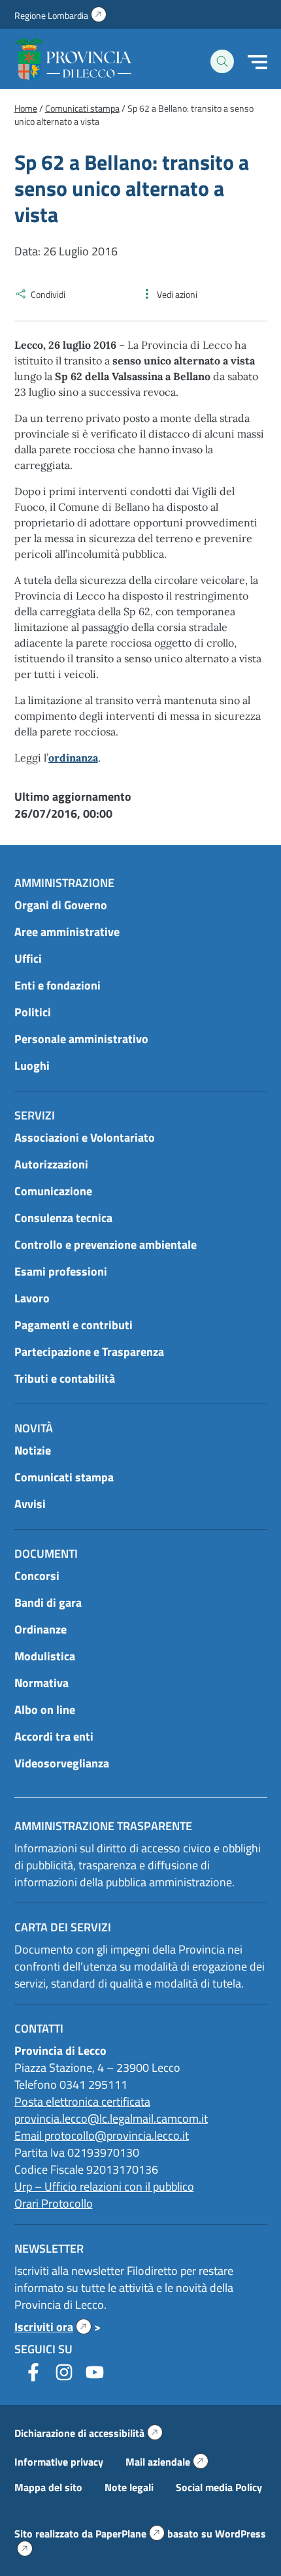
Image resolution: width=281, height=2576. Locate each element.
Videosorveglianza (62, 1763)
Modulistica (45, 1656)
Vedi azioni (177, 294)
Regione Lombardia (60, 15)
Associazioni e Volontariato (85, 1137)
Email (29, 2135)
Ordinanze (41, 1629)
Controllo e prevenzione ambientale (106, 1245)
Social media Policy (219, 2487)
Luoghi (32, 1066)
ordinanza (73, 758)
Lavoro (32, 1298)
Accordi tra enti (54, 1736)
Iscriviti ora (53, 2327)
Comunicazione (53, 1191)
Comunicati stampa (64, 1477)
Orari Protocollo (54, 2203)
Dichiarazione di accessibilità (89, 2433)
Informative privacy (59, 2462)
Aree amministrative (67, 932)
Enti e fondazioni (58, 985)
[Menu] (257, 62)
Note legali (129, 2487)
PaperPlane (130, 2534)
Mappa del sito (48, 2487)
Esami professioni (61, 1271)
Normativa (41, 1683)
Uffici (28, 958)
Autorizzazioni (51, 1164)
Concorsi (37, 1576)
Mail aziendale (167, 2462)
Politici (33, 1012)
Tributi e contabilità (65, 1378)
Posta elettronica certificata (82, 2101)
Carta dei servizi (63, 1927)
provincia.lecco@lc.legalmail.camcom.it (111, 2118)
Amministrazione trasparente (103, 1826)
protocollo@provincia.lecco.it (117, 2135)
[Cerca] (222, 61)
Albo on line (45, 1710)
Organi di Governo (61, 905)
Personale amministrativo (81, 1039)
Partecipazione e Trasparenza (89, 1352)
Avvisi (30, 1504)
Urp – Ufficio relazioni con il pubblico (104, 2186)
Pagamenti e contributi (74, 1325)
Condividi (48, 294)
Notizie (33, 1450)
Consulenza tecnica (63, 1218)
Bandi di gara (48, 1602)
